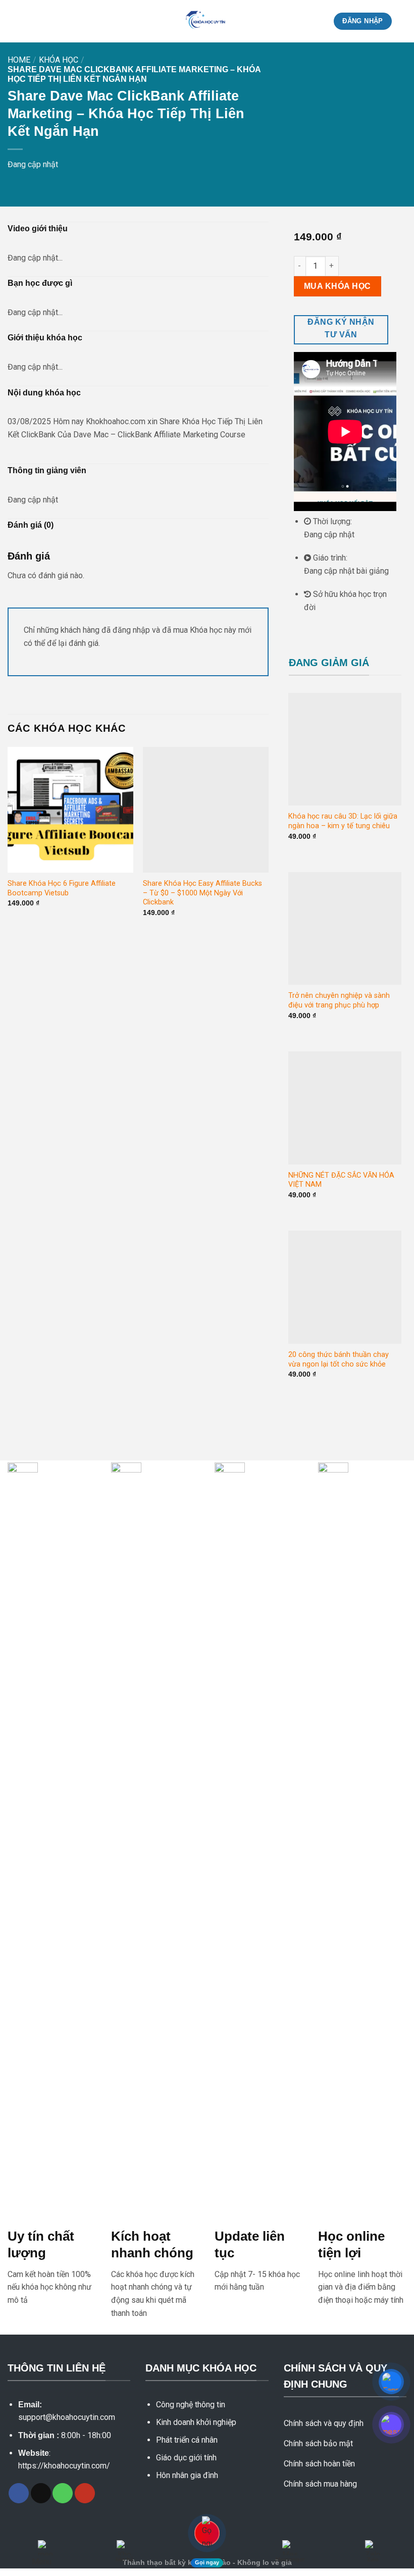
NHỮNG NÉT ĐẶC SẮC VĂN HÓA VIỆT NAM (341, 1180)
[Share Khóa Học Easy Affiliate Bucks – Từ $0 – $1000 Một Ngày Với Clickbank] (206, 810)
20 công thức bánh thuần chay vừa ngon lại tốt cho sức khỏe (339, 1359)
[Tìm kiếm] (403, 21)
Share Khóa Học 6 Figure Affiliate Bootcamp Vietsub (62, 888)
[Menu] (14, 21)
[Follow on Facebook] (19, 2493)
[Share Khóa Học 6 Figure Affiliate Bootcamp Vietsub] (70, 810)
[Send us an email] (41, 2493)
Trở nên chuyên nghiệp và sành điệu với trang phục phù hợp (339, 1000)
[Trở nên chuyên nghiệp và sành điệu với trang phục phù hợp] (345, 929)
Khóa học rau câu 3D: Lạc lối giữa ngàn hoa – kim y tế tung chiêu (343, 821)
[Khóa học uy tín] (207, 21)
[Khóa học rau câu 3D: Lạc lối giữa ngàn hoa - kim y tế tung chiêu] (345, 749)
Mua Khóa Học (338, 286)
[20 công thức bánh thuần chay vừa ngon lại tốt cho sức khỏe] (345, 1287)
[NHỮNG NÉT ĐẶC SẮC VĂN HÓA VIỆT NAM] (345, 1108)
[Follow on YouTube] (85, 2493)
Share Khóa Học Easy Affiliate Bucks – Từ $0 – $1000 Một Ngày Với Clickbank (202, 893)
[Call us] (63, 2493)
